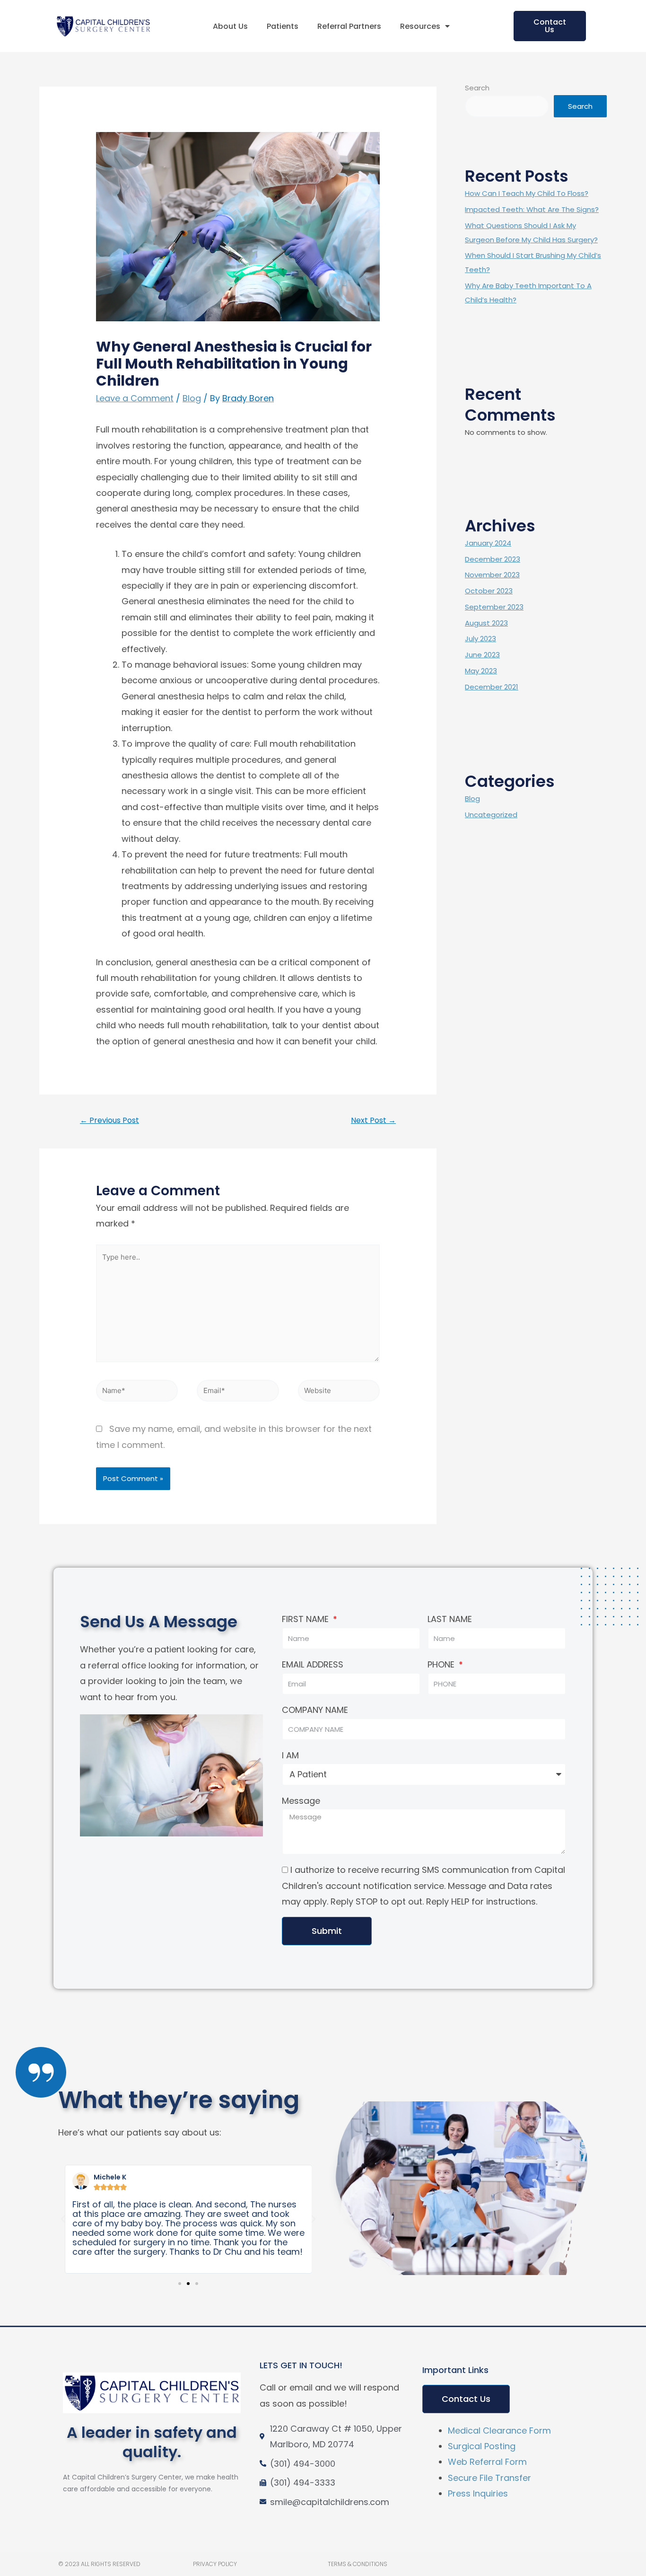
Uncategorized (491, 815)
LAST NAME (450, 1619)
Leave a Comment (135, 398)
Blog (192, 398)
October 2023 (489, 591)
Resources (420, 26)
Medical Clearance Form (499, 2430)
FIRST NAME (306, 1619)
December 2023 (493, 559)
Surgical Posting (482, 2446)
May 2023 (481, 671)
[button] (550, 26)
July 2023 (480, 639)
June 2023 (482, 655)
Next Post (373, 1120)
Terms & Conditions (358, 2564)
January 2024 (488, 543)
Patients (283, 26)
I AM (290, 1755)
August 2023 (486, 623)
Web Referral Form (487, 2462)
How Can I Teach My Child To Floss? (527, 193)
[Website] (339, 1392)
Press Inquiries (478, 2493)
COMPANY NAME (315, 1710)
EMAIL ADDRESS (313, 1664)
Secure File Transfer (489, 2478)
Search (477, 88)
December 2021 (492, 687)
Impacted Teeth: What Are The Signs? (532, 209)
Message (301, 1801)
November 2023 (492, 575)
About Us (230, 26)
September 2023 (494, 607)
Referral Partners (349, 26)
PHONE (442, 1664)
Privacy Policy (215, 2564)
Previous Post (109, 1120)
